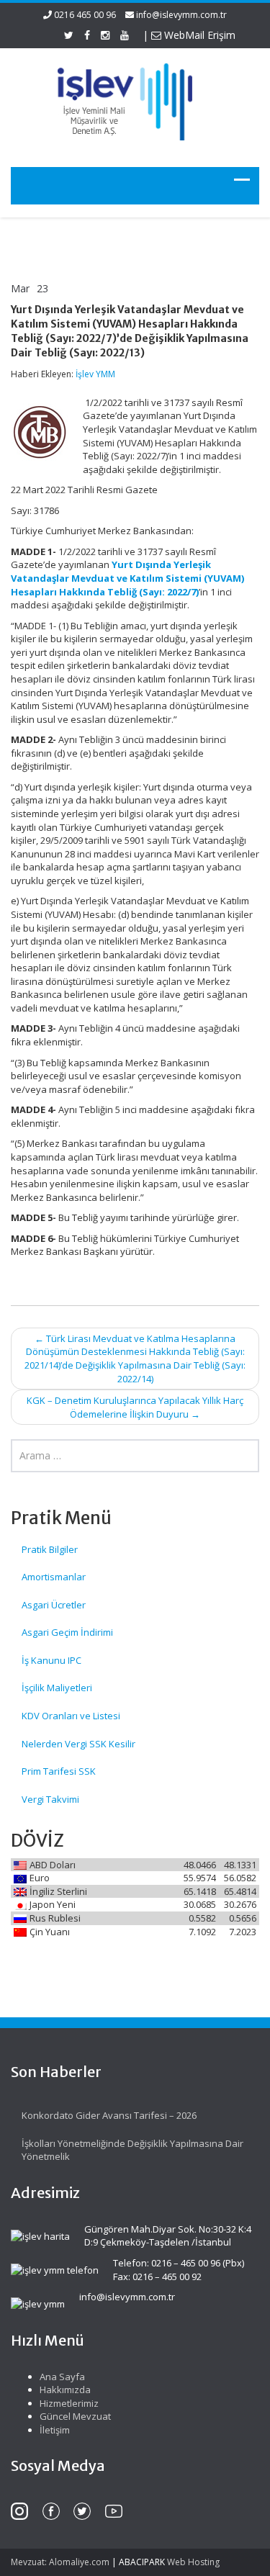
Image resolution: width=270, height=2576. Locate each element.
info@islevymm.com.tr (181, 15)
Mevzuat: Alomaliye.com (60, 2562)
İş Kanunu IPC (51, 1660)
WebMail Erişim (198, 35)
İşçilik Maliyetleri (57, 1688)
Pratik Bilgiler (50, 1549)
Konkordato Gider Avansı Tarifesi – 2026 (109, 2115)
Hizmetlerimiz (69, 2403)
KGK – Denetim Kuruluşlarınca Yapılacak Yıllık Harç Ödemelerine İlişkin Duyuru (135, 1407)
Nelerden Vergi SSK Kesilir (78, 1744)
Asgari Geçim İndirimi (67, 1632)
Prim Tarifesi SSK (59, 1771)
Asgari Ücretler (54, 1605)
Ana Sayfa (62, 2377)
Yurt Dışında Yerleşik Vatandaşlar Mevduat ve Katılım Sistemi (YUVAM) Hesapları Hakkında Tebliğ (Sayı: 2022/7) (127, 578)
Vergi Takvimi (50, 1799)
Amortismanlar (54, 1577)
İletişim (55, 2430)
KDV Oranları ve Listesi (71, 1716)
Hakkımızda (65, 2390)
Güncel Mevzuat (75, 2416)
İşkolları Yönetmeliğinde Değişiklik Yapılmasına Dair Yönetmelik (132, 2150)
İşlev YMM (95, 374)
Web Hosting (193, 2562)
